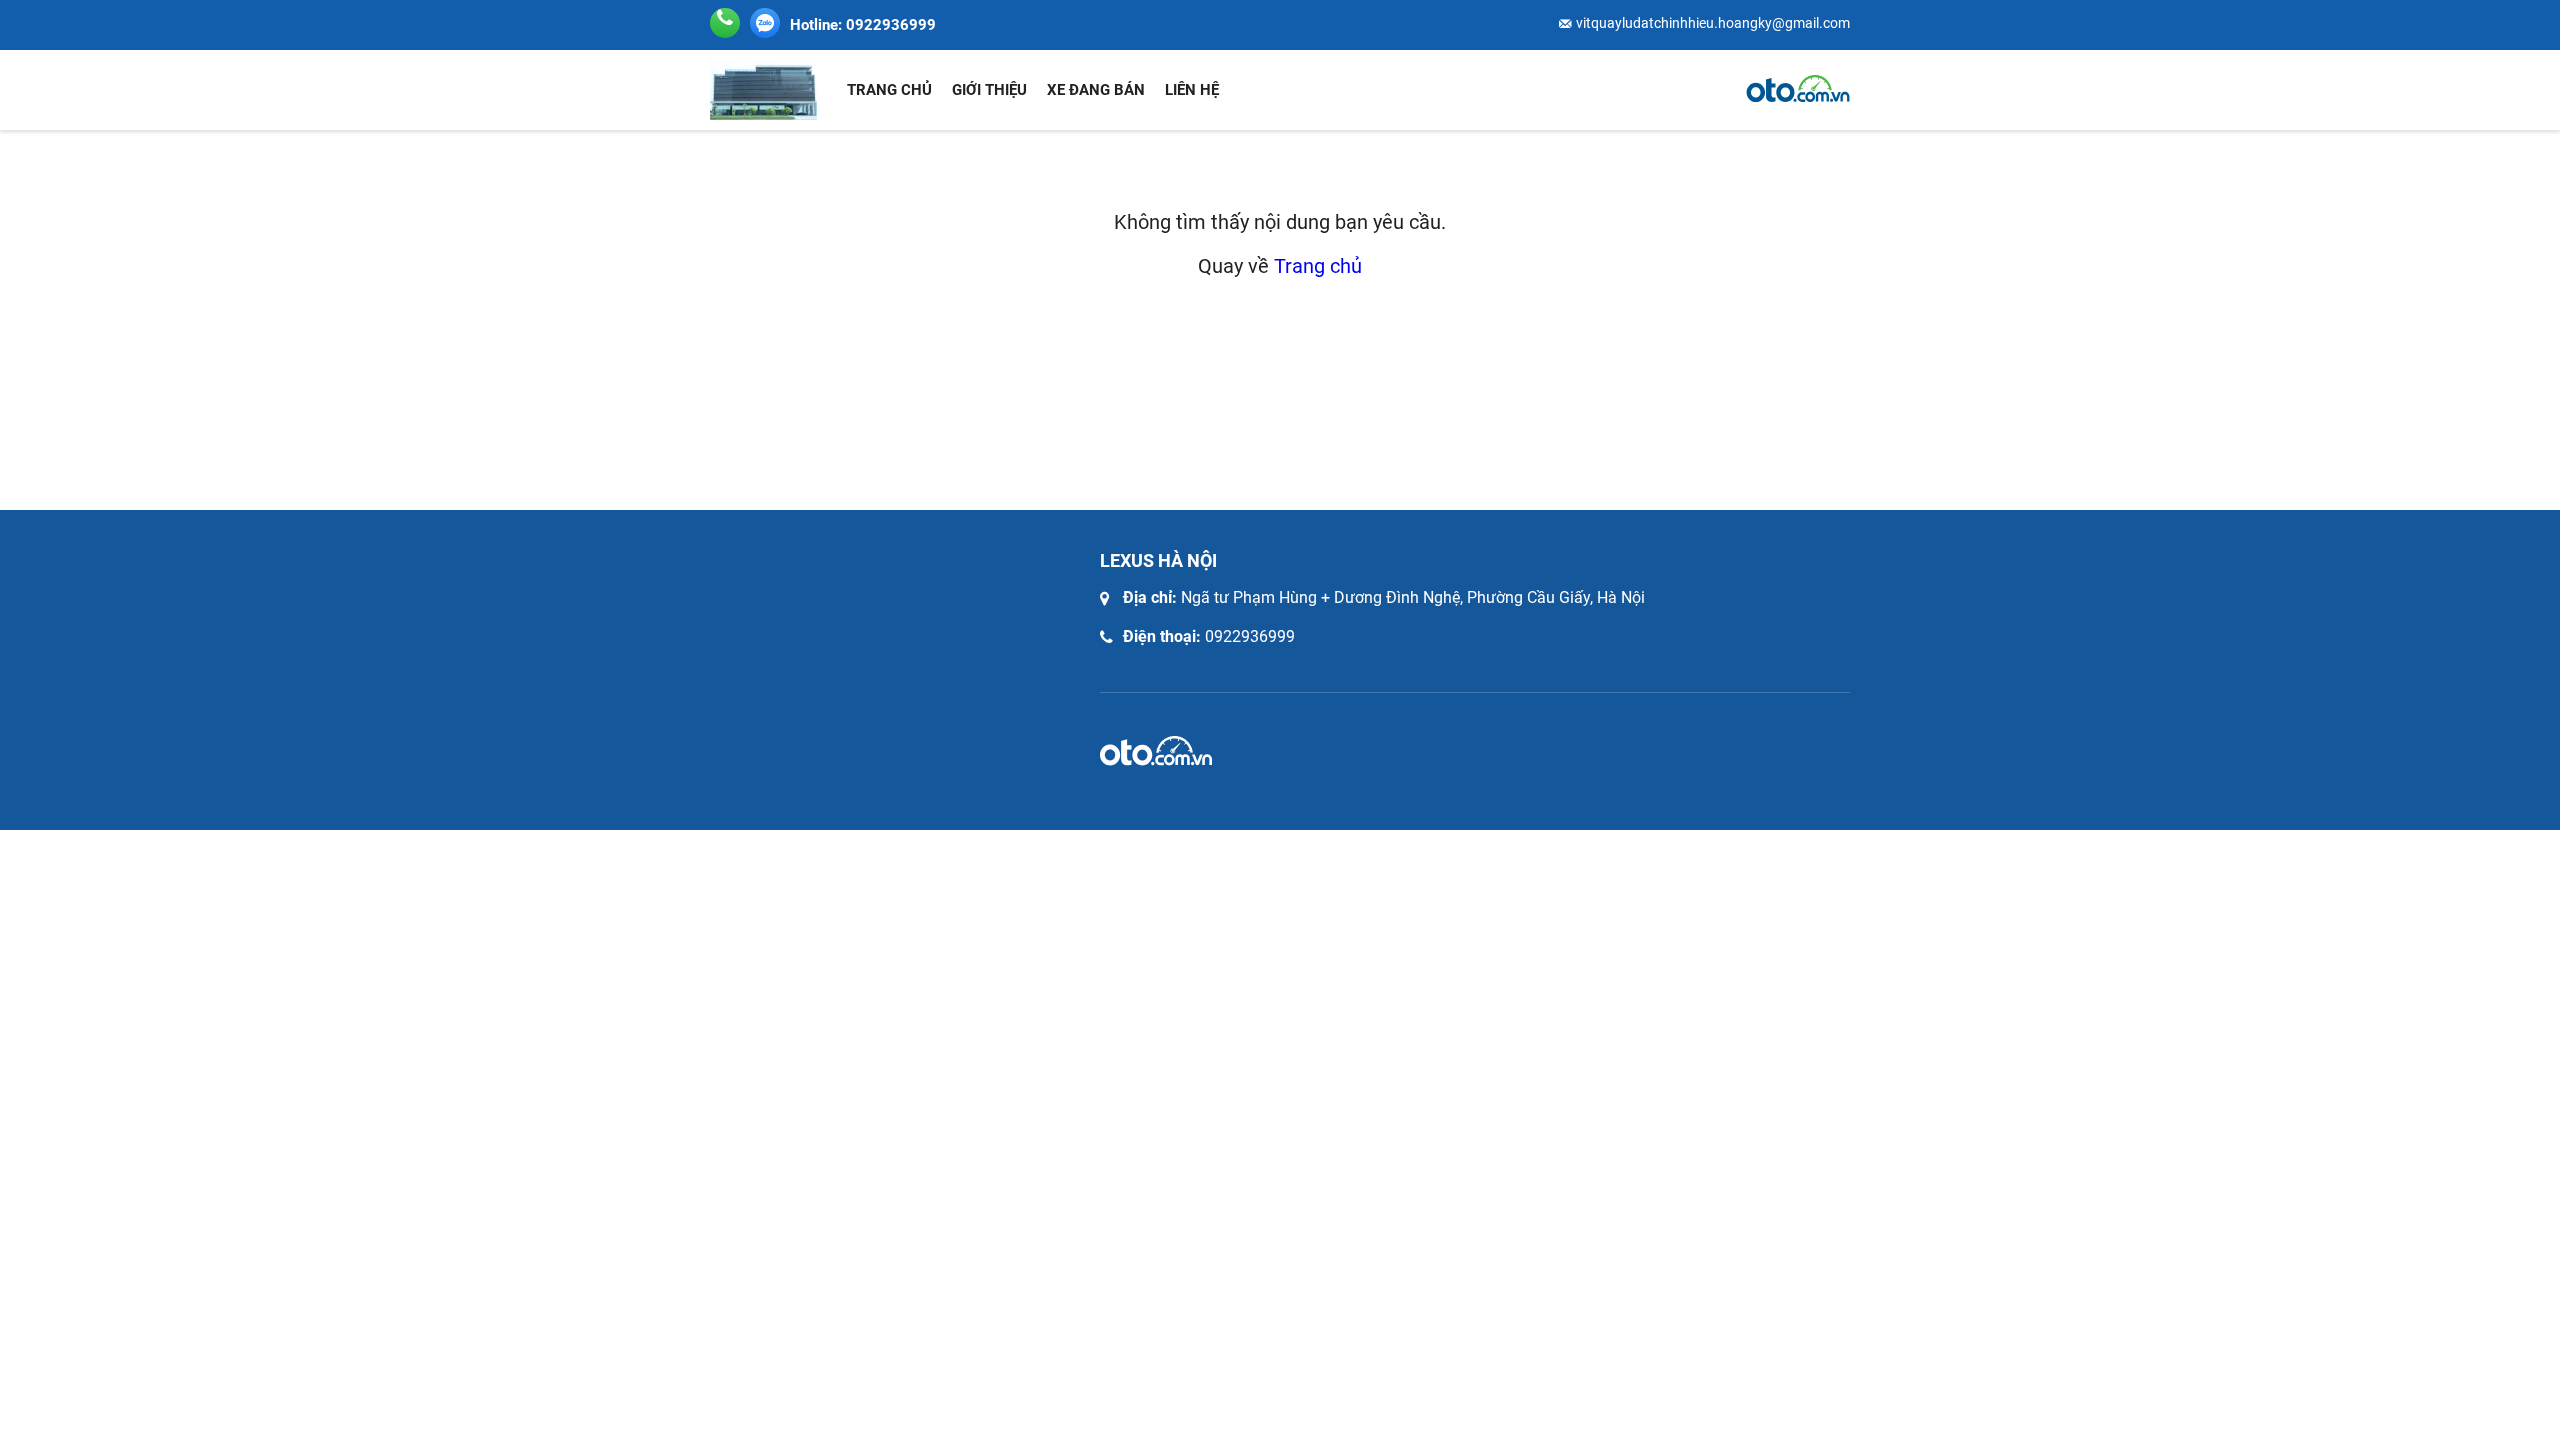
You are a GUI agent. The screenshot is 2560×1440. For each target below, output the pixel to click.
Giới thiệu (989, 90)
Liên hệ (1192, 90)
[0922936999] (765, 23)
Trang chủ (889, 90)
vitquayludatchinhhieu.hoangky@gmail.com (1713, 23)
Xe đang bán (1096, 90)
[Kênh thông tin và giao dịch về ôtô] (1798, 89)
